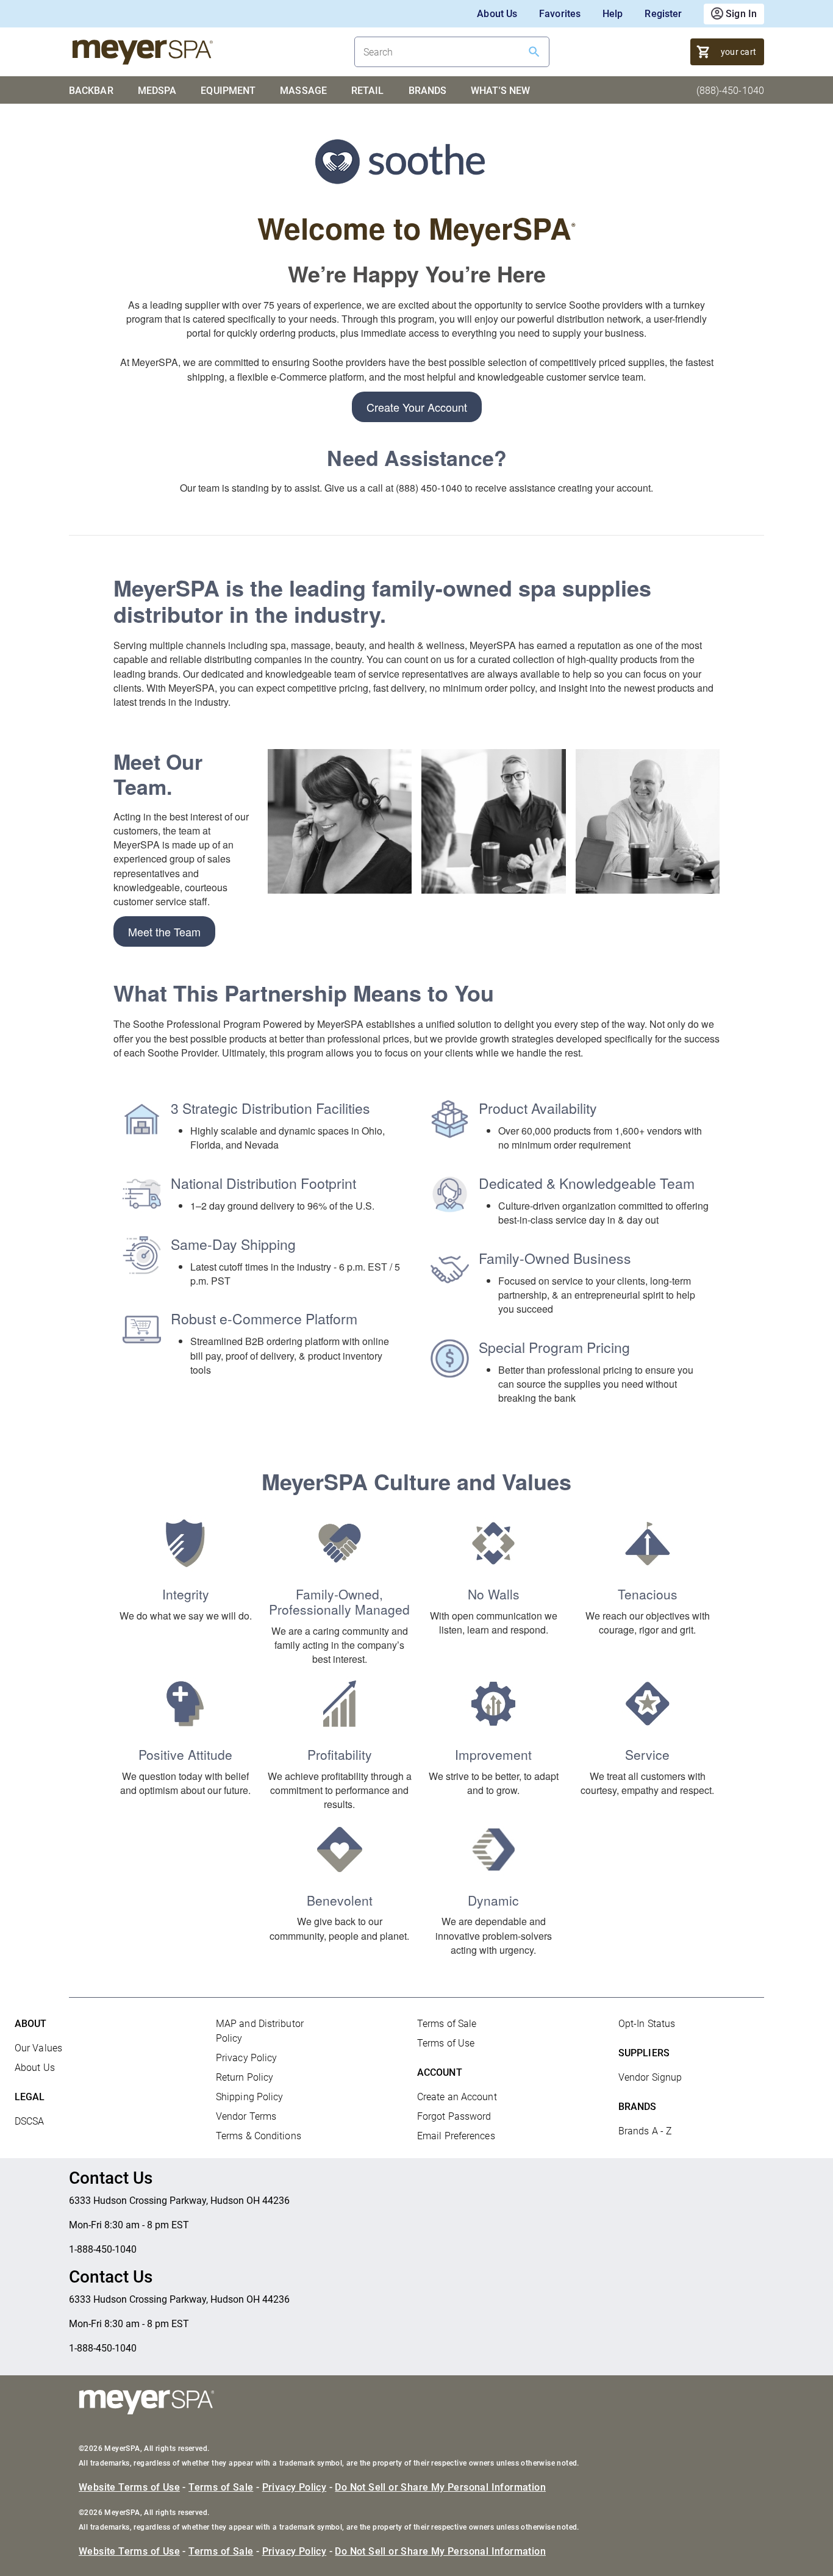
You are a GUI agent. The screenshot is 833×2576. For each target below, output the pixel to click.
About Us (497, 14)
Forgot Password (454, 2116)
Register (663, 14)
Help (613, 14)
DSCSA (30, 2121)
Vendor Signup (650, 2077)
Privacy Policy (246, 2058)
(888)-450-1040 (730, 91)
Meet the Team (164, 931)
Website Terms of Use (129, 2487)
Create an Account (457, 2097)
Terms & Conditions (259, 2136)
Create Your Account (417, 407)
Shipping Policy (250, 2097)
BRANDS (428, 91)
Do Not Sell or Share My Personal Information (440, 2487)
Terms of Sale (447, 2024)
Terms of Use (446, 2043)
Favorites (560, 14)
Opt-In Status (647, 2024)
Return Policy (245, 2077)
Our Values (38, 2048)
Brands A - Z (645, 2131)
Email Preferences (456, 2136)
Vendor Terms (246, 2116)
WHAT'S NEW (500, 91)
